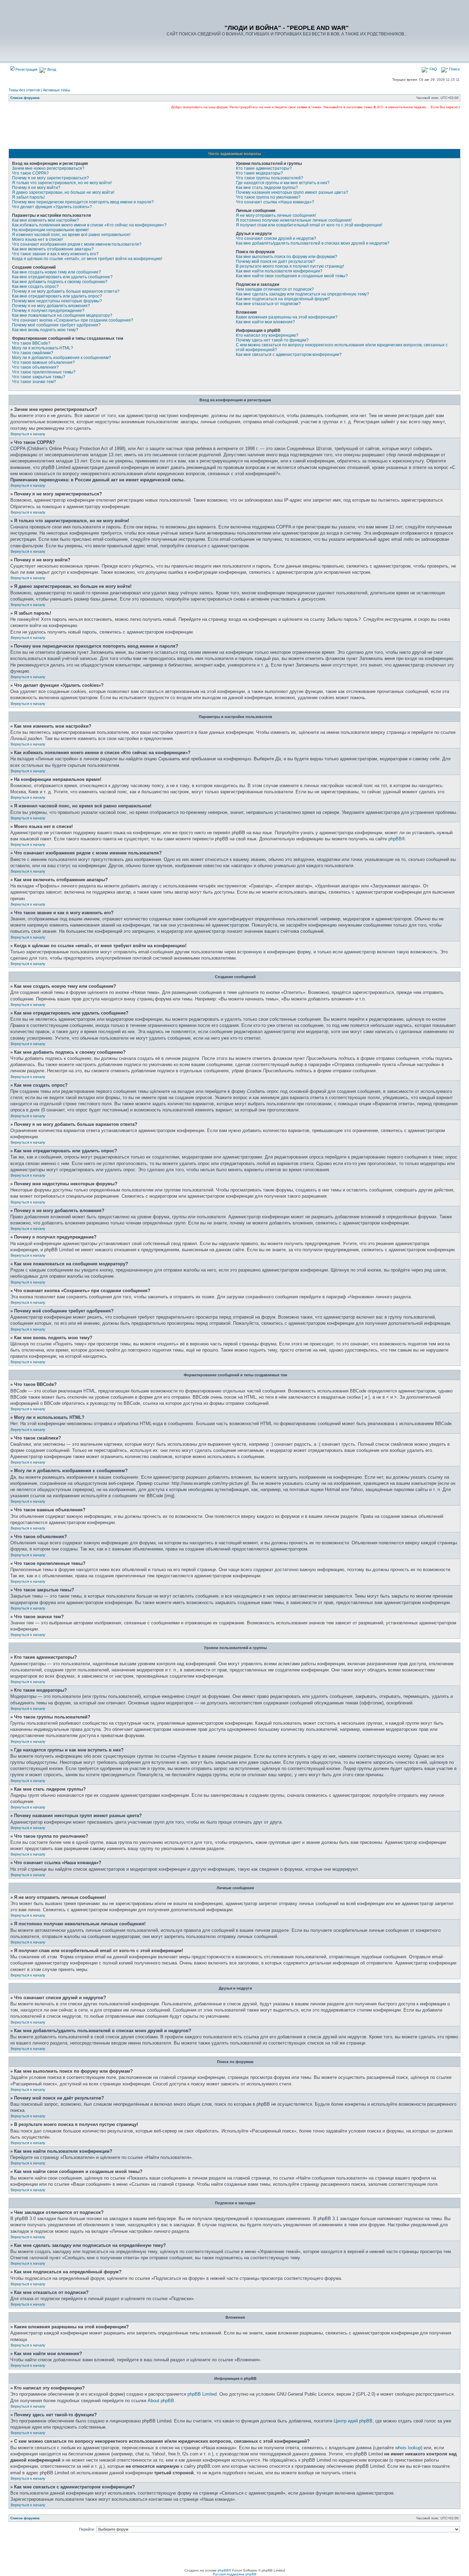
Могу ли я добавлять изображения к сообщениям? (61, 358)
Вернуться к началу (28, 434)
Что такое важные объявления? (43, 362)
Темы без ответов (24, 90)
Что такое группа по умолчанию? (268, 197)
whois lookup (408, 2448)
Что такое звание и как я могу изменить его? (55, 254)
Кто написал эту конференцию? (267, 335)
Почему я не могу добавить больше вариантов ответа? (66, 291)
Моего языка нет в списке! (37, 239)
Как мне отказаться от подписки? (268, 304)
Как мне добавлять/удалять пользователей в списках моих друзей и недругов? (313, 243)
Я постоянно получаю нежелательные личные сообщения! (294, 220)
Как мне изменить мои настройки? (45, 220)
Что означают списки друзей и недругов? (276, 238)
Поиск (454, 69)
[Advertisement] (235, 129)
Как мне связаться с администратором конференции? (289, 355)
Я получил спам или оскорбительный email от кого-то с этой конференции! (309, 225)
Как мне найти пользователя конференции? (279, 271)
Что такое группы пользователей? (270, 178)
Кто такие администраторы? (264, 168)
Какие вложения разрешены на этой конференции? (287, 317)
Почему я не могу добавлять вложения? (51, 306)
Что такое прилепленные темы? (44, 372)
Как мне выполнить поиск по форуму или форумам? (287, 257)
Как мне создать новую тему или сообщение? (56, 272)
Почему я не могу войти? (36, 188)
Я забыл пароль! (28, 197)
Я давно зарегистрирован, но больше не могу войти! (63, 192)
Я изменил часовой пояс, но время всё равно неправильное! (71, 235)
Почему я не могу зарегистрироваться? (50, 178)
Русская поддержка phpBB (235, 2574)
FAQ (433, 69)
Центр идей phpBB (353, 2421)
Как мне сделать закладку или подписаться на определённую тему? (302, 294)
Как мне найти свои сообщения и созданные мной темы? (292, 276)
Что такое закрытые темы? (39, 377)
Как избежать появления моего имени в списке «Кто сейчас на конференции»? (89, 225)
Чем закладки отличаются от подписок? (275, 289)
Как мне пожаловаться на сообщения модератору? (62, 315)
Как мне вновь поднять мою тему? (45, 330)
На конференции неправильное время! (50, 230)
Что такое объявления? (35, 367)
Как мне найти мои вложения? (265, 322)
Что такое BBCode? (31, 343)
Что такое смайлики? (33, 353)
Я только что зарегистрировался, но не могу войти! (62, 183)
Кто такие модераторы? (259, 173)
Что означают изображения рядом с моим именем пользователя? (77, 244)
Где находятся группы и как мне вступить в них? (283, 183)
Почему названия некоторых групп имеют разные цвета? (292, 192)
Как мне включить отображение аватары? (53, 249)
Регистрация (26, 69)
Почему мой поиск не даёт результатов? (275, 261)
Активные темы (56, 90)
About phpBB (161, 2401)
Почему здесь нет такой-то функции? (272, 340)
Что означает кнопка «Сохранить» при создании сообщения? (73, 320)
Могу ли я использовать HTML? (43, 348)
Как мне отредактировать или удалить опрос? (57, 296)
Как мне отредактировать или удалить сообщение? (62, 277)
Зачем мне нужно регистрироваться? (48, 168)
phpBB (395, 839)
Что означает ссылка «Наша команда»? (275, 202)
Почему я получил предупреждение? (48, 311)
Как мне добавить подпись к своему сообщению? (60, 282)
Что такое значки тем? (34, 382)
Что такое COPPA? (30, 173)
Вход (51, 69)
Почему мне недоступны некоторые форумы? (57, 301)
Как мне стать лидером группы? (267, 188)
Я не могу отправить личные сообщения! (276, 215)
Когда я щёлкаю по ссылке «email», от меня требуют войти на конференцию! (87, 259)
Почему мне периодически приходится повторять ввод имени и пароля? (83, 202)
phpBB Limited (202, 2394)
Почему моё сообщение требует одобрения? (56, 325)
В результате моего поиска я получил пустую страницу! (290, 266)
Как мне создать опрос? (35, 287)
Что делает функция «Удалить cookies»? (52, 207)
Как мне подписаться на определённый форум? (283, 299)
